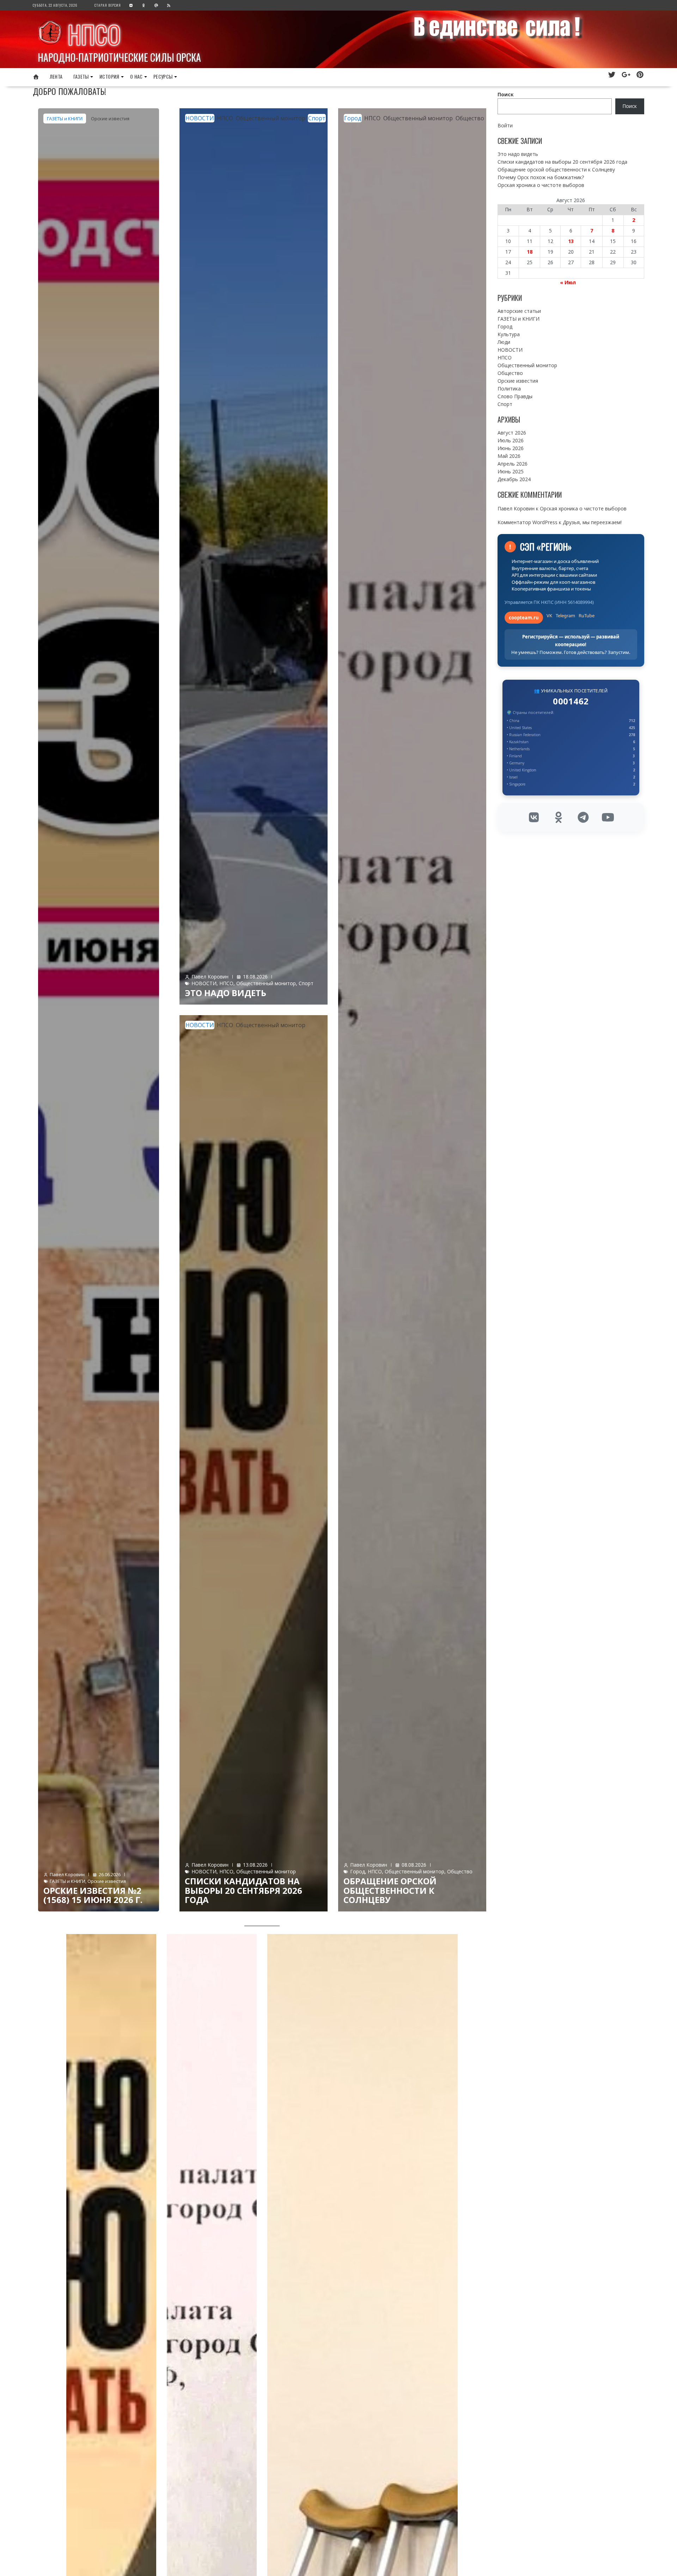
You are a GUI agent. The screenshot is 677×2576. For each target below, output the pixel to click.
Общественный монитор (271, 118)
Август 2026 (512, 433)
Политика (509, 389)
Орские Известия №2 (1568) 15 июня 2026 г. (93, 1895)
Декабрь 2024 (514, 479)
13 (571, 241)
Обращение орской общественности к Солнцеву (390, 1890)
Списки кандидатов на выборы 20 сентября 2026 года (243, 1890)
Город (353, 118)
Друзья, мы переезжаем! (592, 522)
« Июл (568, 282)
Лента (56, 76)
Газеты (81, 76)
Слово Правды (515, 396)
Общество (470, 118)
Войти (505, 125)
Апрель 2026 (513, 464)
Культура (509, 334)
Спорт (317, 118)
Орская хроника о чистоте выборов (541, 185)
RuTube (587, 616)
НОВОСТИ (200, 118)
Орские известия (110, 119)
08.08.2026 (414, 1865)
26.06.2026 (110, 1874)
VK (549, 616)
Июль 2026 (511, 440)
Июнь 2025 (511, 471)
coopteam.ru (524, 618)
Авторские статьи (519, 311)
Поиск (506, 94)
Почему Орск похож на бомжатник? (541, 177)
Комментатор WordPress (527, 522)
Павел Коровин (67, 1874)
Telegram (565, 616)
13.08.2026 (255, 1865)
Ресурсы (163, 76)
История (109, 76)
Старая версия (108, 5)
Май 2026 (509, 456)
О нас (136, 76)
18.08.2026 (255, 977)
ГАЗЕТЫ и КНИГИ (65, 119)
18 (530, 252)
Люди (504, 342)
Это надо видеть (225, 993)
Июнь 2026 (511, 448)
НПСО (94, 34)
